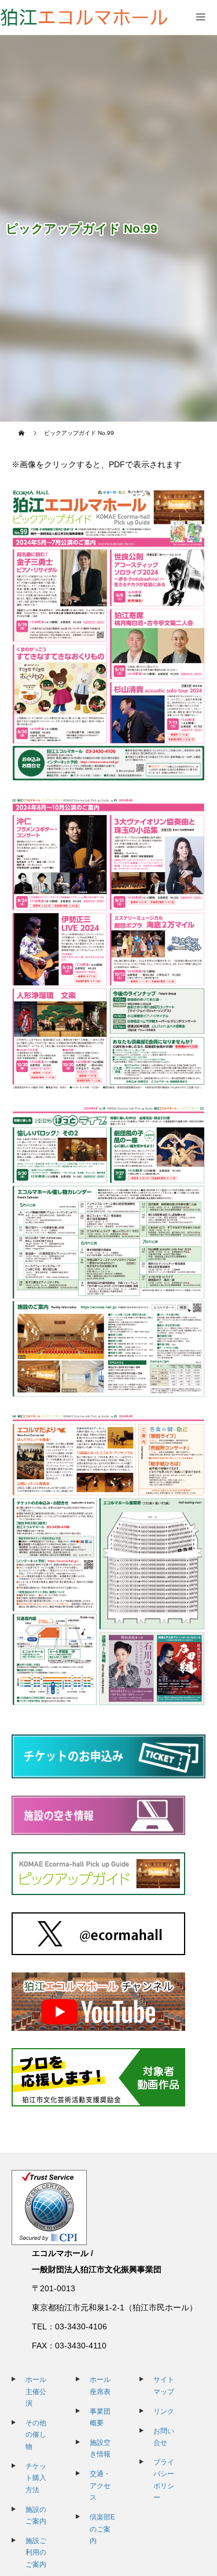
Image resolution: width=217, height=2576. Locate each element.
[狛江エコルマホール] (84, 17)
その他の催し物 (36, 2435)
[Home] (23, 433)
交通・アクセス (100, 2486)
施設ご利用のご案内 (36, 2553)
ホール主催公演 (36, 2391)
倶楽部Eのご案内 (102, 2529)
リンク (164, 2411)
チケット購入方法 (36, 2478)
